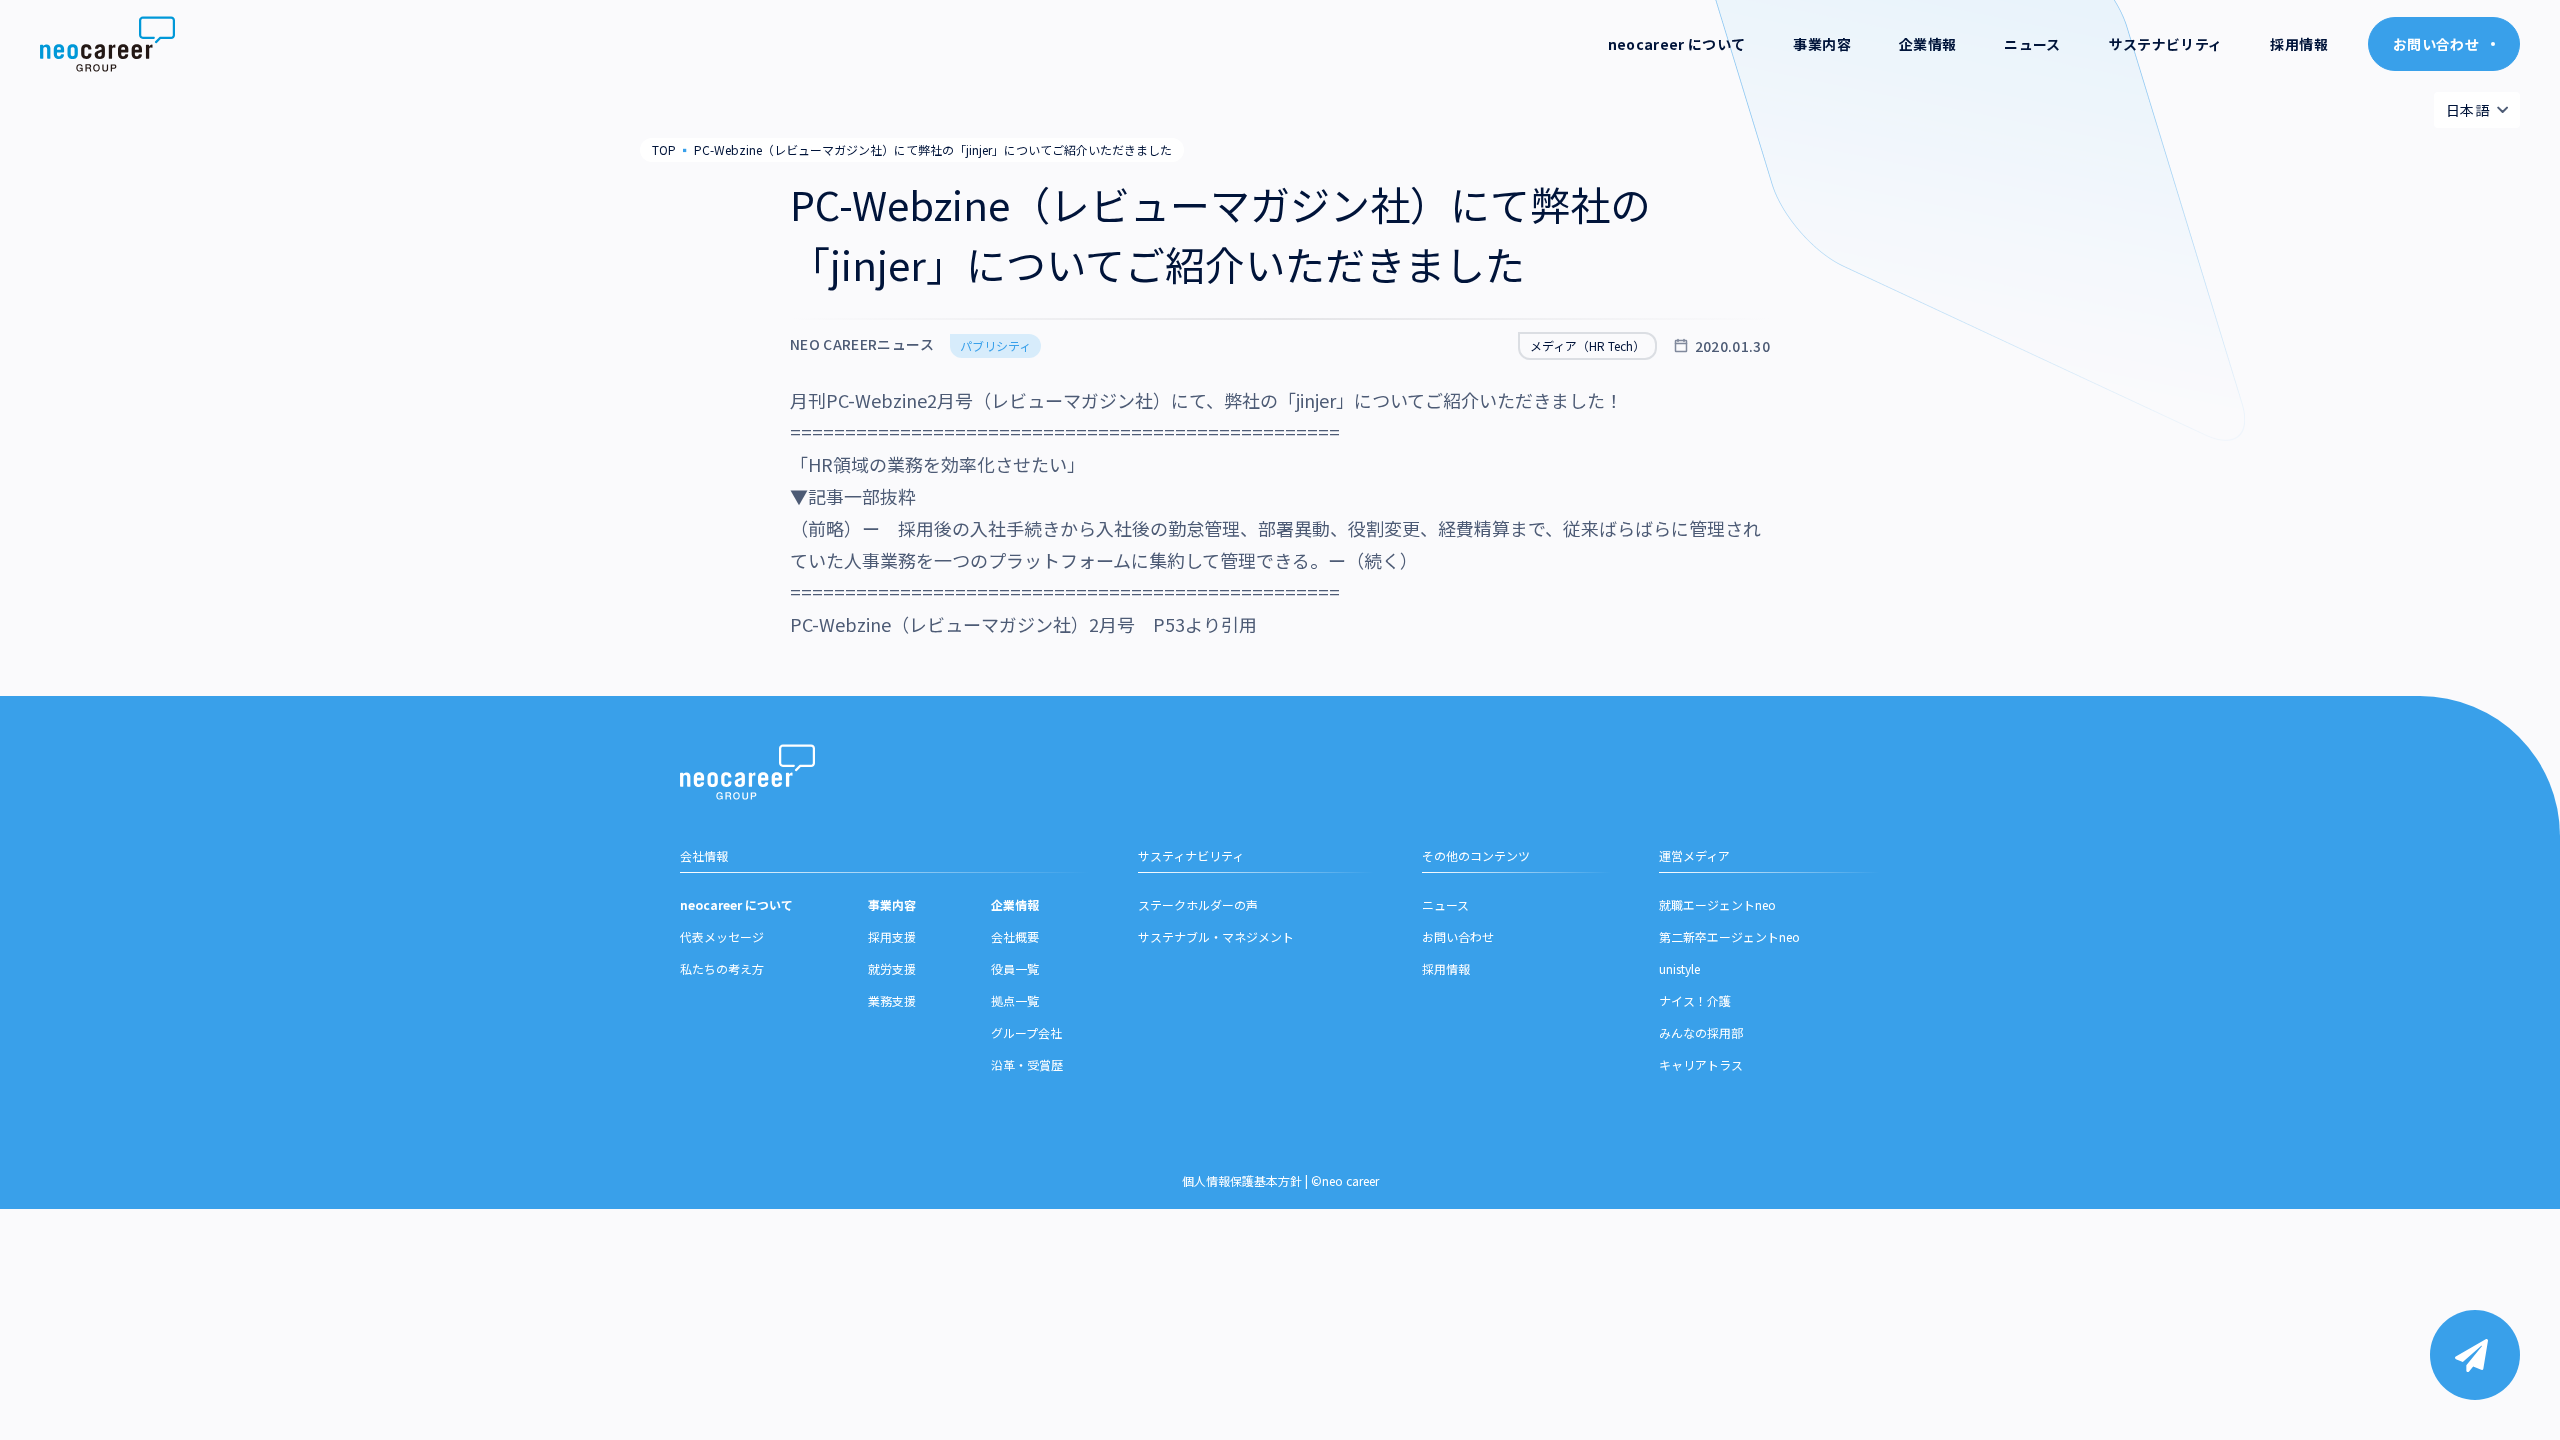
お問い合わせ (1458, 936)
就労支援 (892, 968)
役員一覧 (1015, 968)
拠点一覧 (1015, 1000)
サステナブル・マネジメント (1216, 936)
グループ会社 (1026, 1032)
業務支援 (892, 1000)
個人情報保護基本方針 (1242, 1180)
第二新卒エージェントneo (1729, 936)
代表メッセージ (722, 936)
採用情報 (2298, 44)
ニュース (2032, 44)
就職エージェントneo (1717, 904)
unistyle (1679, 968)
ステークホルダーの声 (1198, 904)
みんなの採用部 (1701, 1032)
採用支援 (892, 936)
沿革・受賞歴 (1027, 1064)
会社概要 (1015, 936)
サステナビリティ (2166, 44)
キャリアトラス (1701, 1064)
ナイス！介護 (1695, 1000)
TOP (664, 149)
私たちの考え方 (722, 968)
